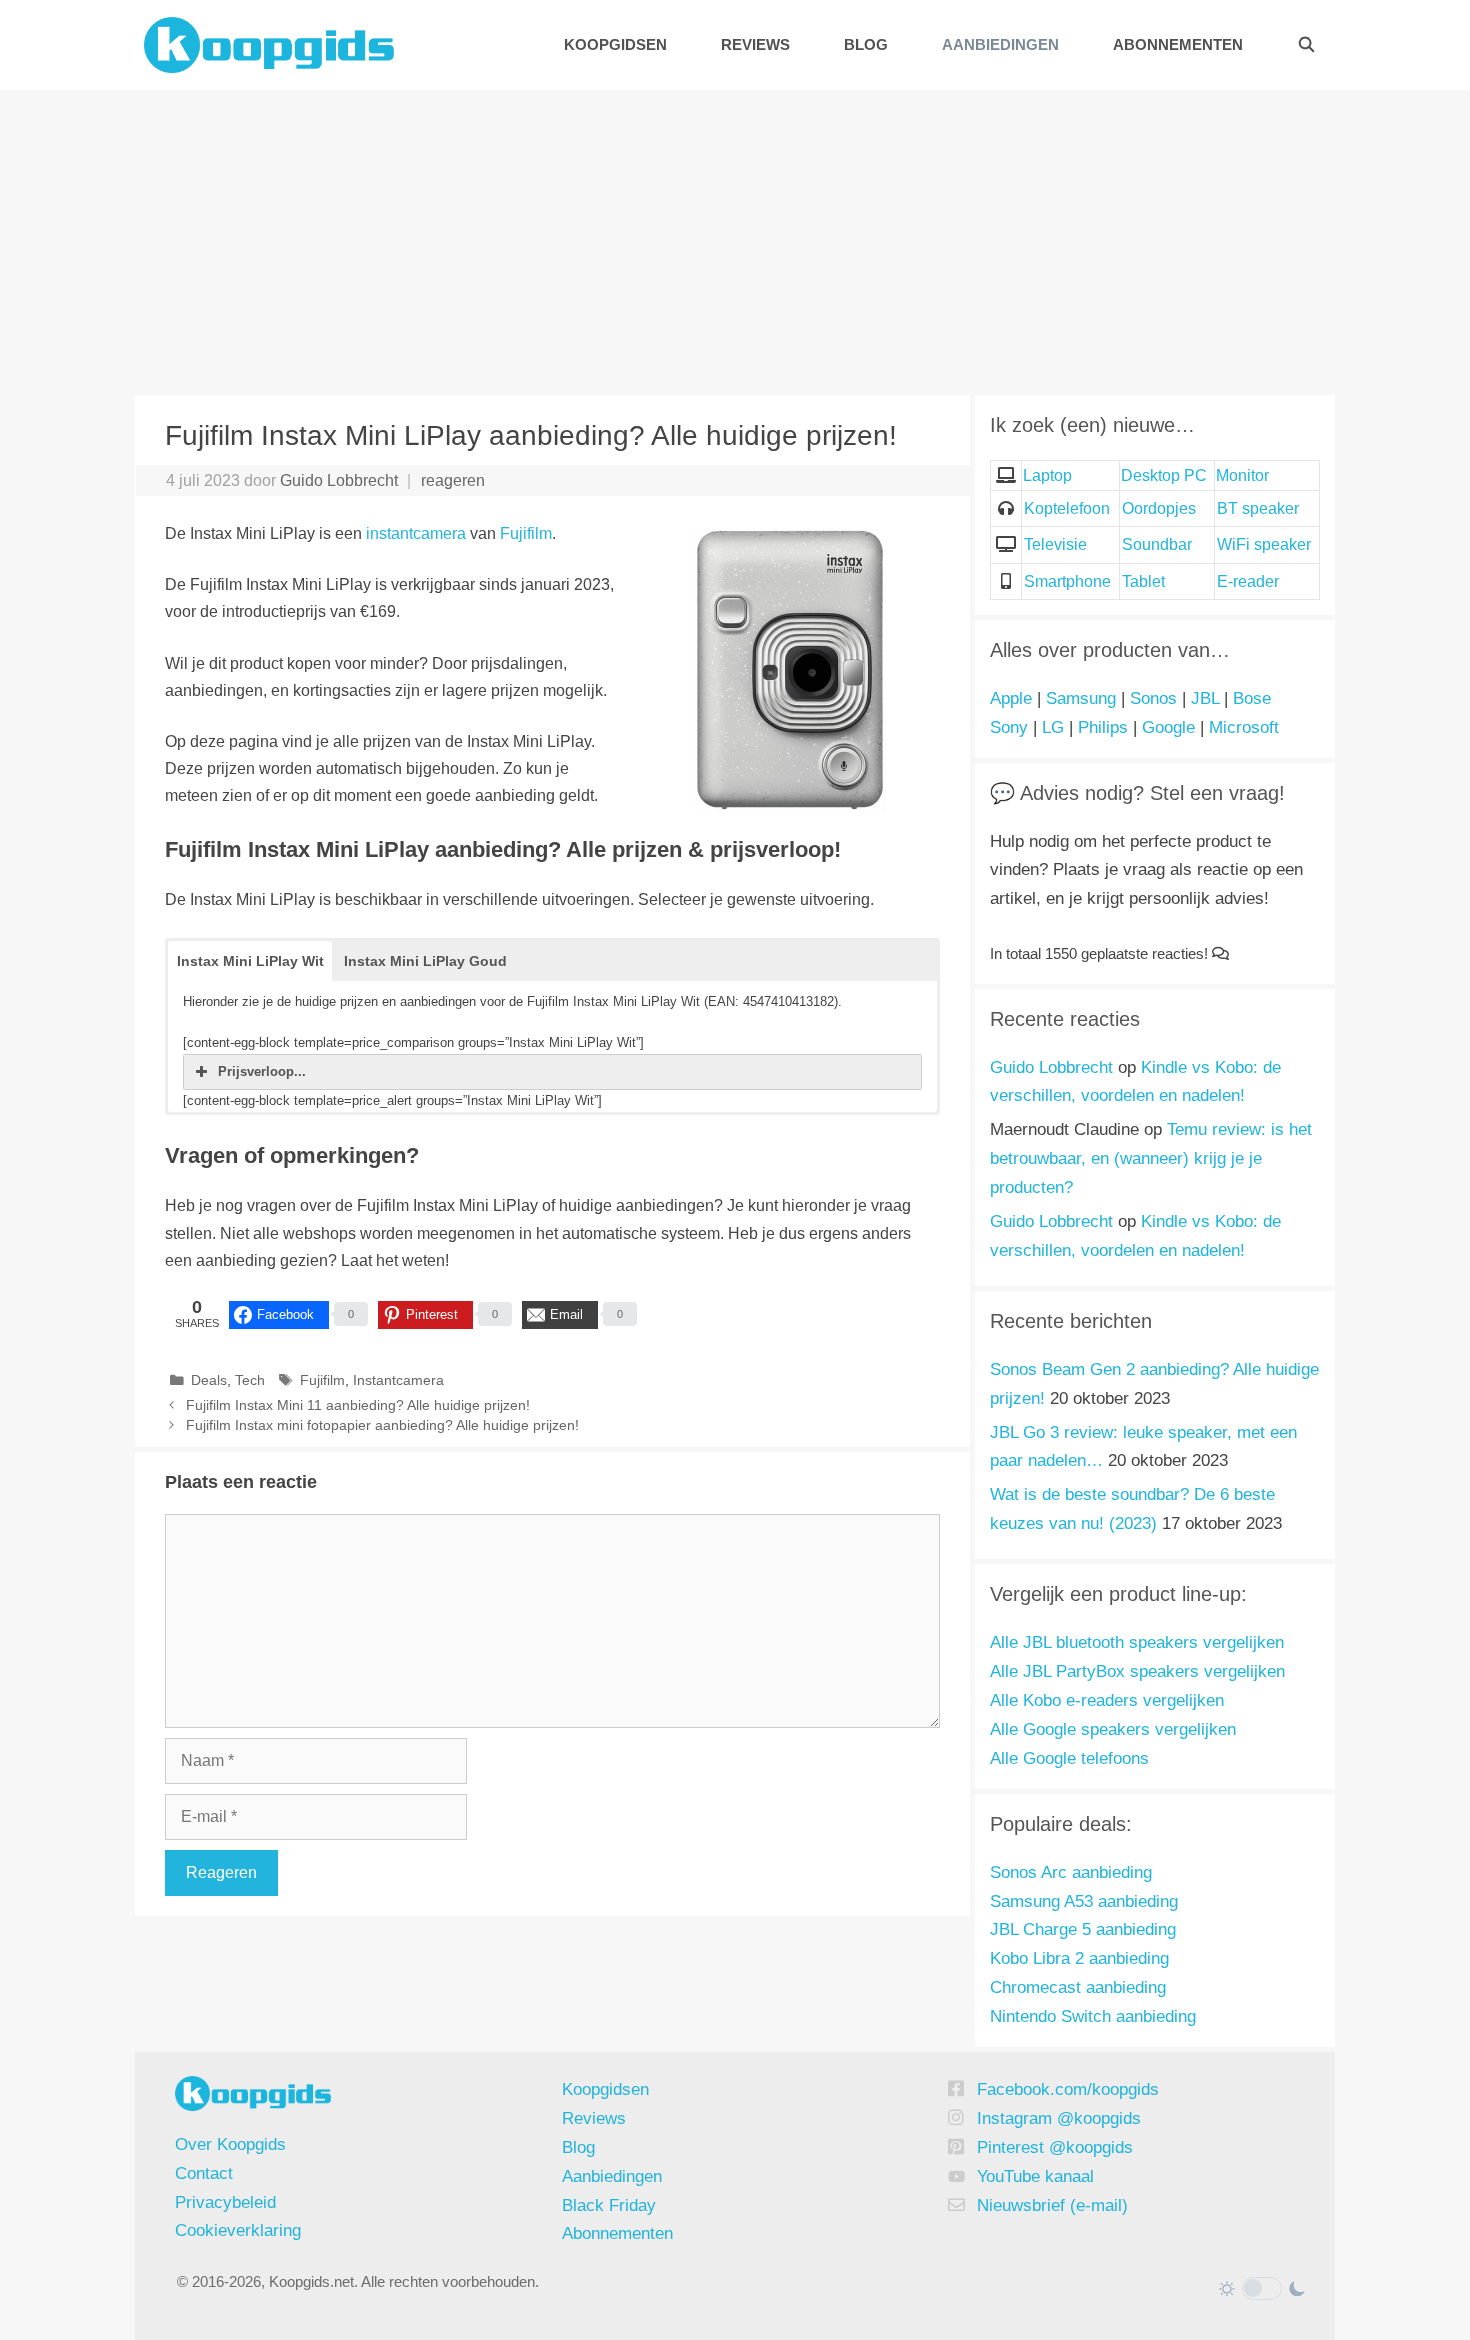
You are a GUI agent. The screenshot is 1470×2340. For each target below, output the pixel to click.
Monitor (1242, 475)
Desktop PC (1164, 475)
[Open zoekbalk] (1306, 44)
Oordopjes (1159, 508)
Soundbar (1157, 544)
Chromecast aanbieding (1078, 1987)
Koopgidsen (615, 44)
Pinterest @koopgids (1055, 2147)
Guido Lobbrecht (1051, 1067)
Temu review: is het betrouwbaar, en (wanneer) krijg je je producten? (1151, 1158)
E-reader (1248, 581)
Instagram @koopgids (1059, 2118)
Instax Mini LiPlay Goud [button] (425, 961)
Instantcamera (398, 1380)
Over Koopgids (230, 2144)
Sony (1009, 727)
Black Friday (609, 2205)
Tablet (1143, 581)
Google (1168, 727)
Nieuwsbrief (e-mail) (1052, 2205)
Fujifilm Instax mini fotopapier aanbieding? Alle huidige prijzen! (382, 1425)
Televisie (1055, 544)
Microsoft (1244, 727)
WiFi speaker (1264, 544)
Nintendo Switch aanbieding (1093, 2016)
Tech (250, 1380)
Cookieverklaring (238, 2230)
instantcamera (416, 533)
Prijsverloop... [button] (262, 1071)
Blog (866, 44)
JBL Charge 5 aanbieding (1083, 1929)
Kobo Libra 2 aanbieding (1079, 1958)
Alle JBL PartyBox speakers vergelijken (1137, 1671)
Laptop (1047, 475)
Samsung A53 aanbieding (1084, 1901)
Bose (1252, 698)
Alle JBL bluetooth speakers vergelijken (1137, 1642)
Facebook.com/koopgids (1068, 2089)
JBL (1205, 698)
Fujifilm (526, 533)
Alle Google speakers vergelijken (1113, 1729)
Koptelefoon (1067, 508)
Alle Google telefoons (1069, 1758)
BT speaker (1258, 508)
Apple (1011, 698)
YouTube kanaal (1035, 2176)
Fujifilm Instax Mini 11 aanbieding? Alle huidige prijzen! (358, 1405)
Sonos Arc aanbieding (1071, 1872)
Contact (204, 2173)
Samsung (1081, 698)
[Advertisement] (735, 240)
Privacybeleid (225, 2202)
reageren (453, 480)
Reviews (755, 44)
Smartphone (1067, 581)
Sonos (1153, 698)
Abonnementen (1178, 44)
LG (1053, 727)
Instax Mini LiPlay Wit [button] (250, 961)
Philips (1103, 727)
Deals (209, 1380)
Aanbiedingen (1000, 44)
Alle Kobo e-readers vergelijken (1107, 1700)
